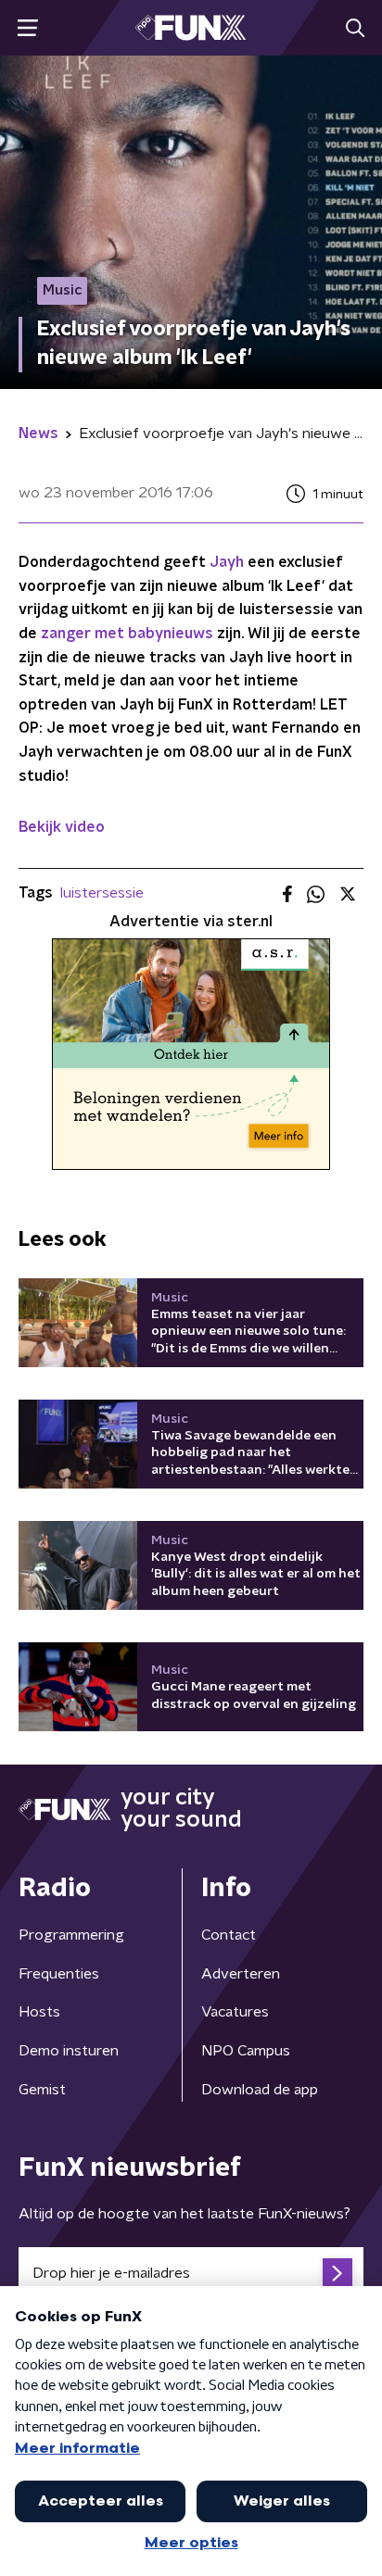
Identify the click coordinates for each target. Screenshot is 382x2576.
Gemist (42, 2090)
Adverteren (241, 1974)
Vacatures (235, 2012)
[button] (27, 28)
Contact (229, 1935)
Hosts (39, 2012)
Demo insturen (69, 2051)
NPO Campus (246, 2051)
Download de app (260, 2090)
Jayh (227, 562)
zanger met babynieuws (127, 634)
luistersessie (102, 893)
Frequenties (59, 1974)
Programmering (71, 1935)
